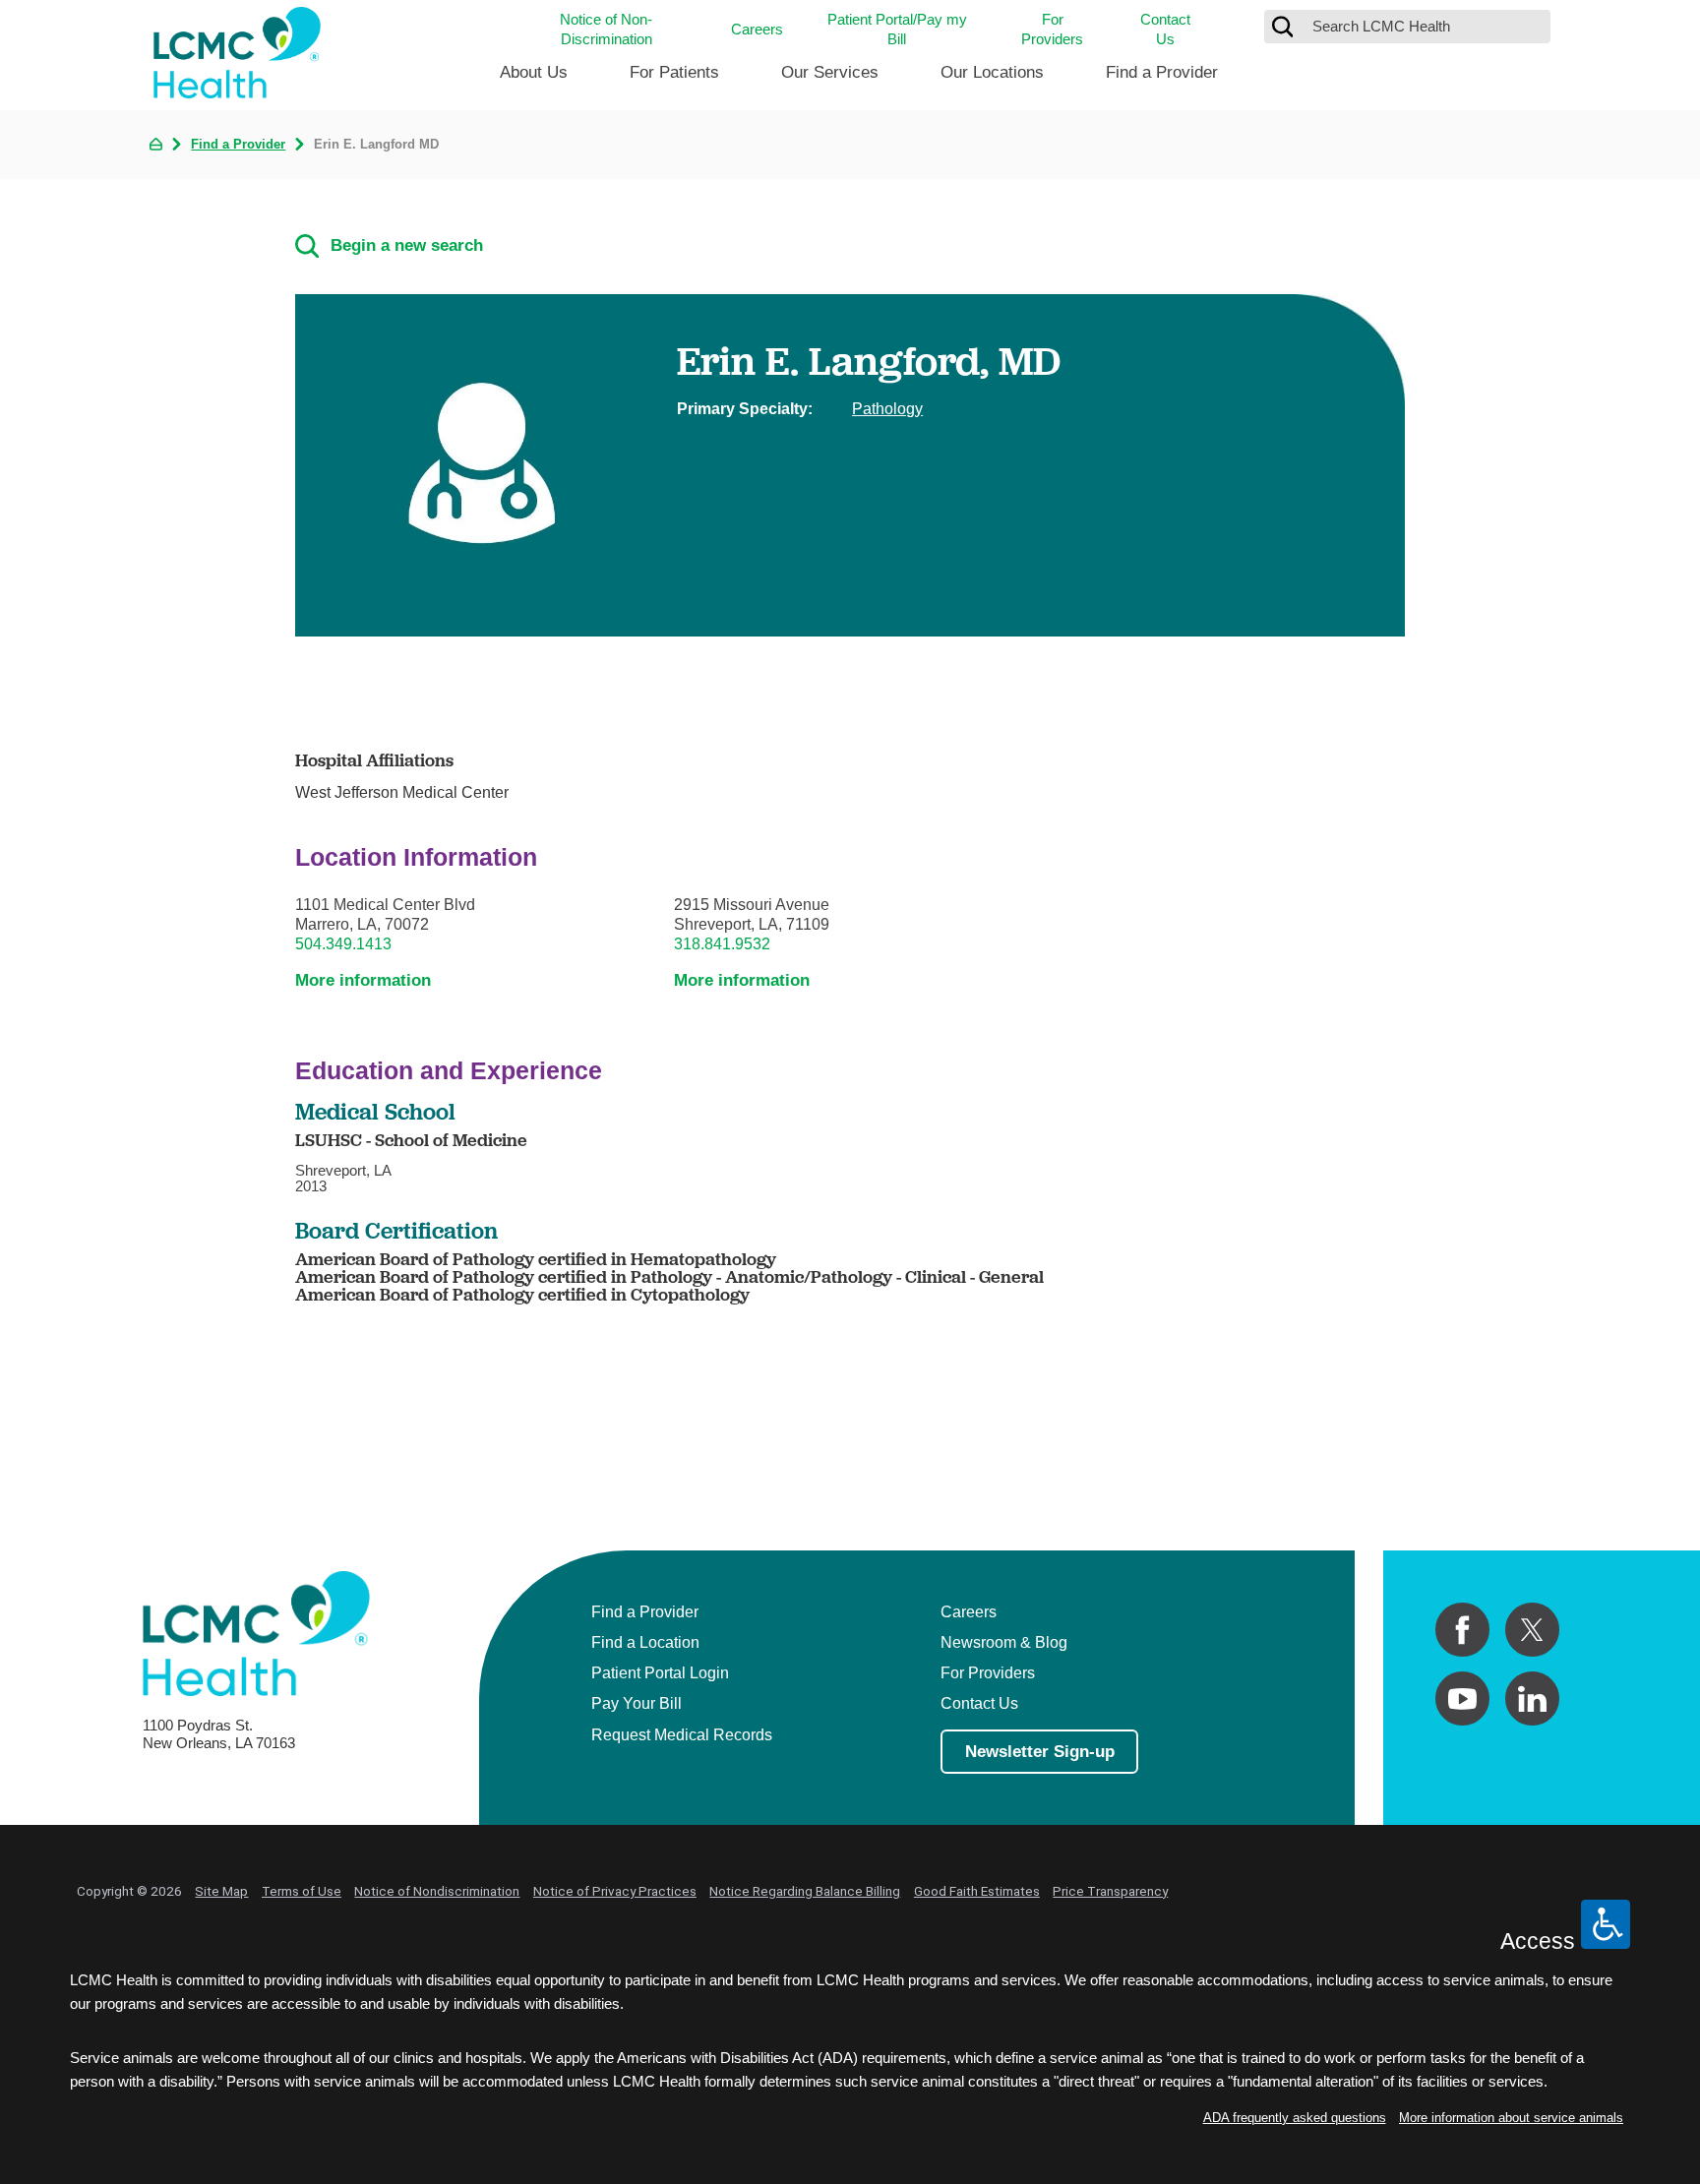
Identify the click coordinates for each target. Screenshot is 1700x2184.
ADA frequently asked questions (1295, 2118)
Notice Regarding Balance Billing (805, 1891)
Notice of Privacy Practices (615, 1891)
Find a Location (645, 1642)
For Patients (674, 72)
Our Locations (992, 72)
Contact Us (1165, 29)
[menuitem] (534, 80)
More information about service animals (1511, 2118)
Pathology (887, 408)
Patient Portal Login (660, 1672)
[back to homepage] (156, 144)
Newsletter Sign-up (1040, 1752)
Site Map (221, 1891)
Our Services (830, 72)
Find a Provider (1162, 72)
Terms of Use (302, 1891)
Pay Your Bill (637, 1703)
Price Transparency (1110, 1891)
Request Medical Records (682, 1734)
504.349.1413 (343, 943)
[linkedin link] (1532, 1699)
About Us (534, 72)
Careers (757, 29)
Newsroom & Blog (1004, 1642)
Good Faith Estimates (977, 1891)
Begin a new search (407, 245)
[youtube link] (1462, 1699)
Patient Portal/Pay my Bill (897, 29)
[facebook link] (1462, 1630)
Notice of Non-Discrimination (606, 29)
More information (363, 980)
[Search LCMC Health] (1283, 27)
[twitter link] (1532, 1630)
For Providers (1052, 29)
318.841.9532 (722, 943)
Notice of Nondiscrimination (437, 1891)
